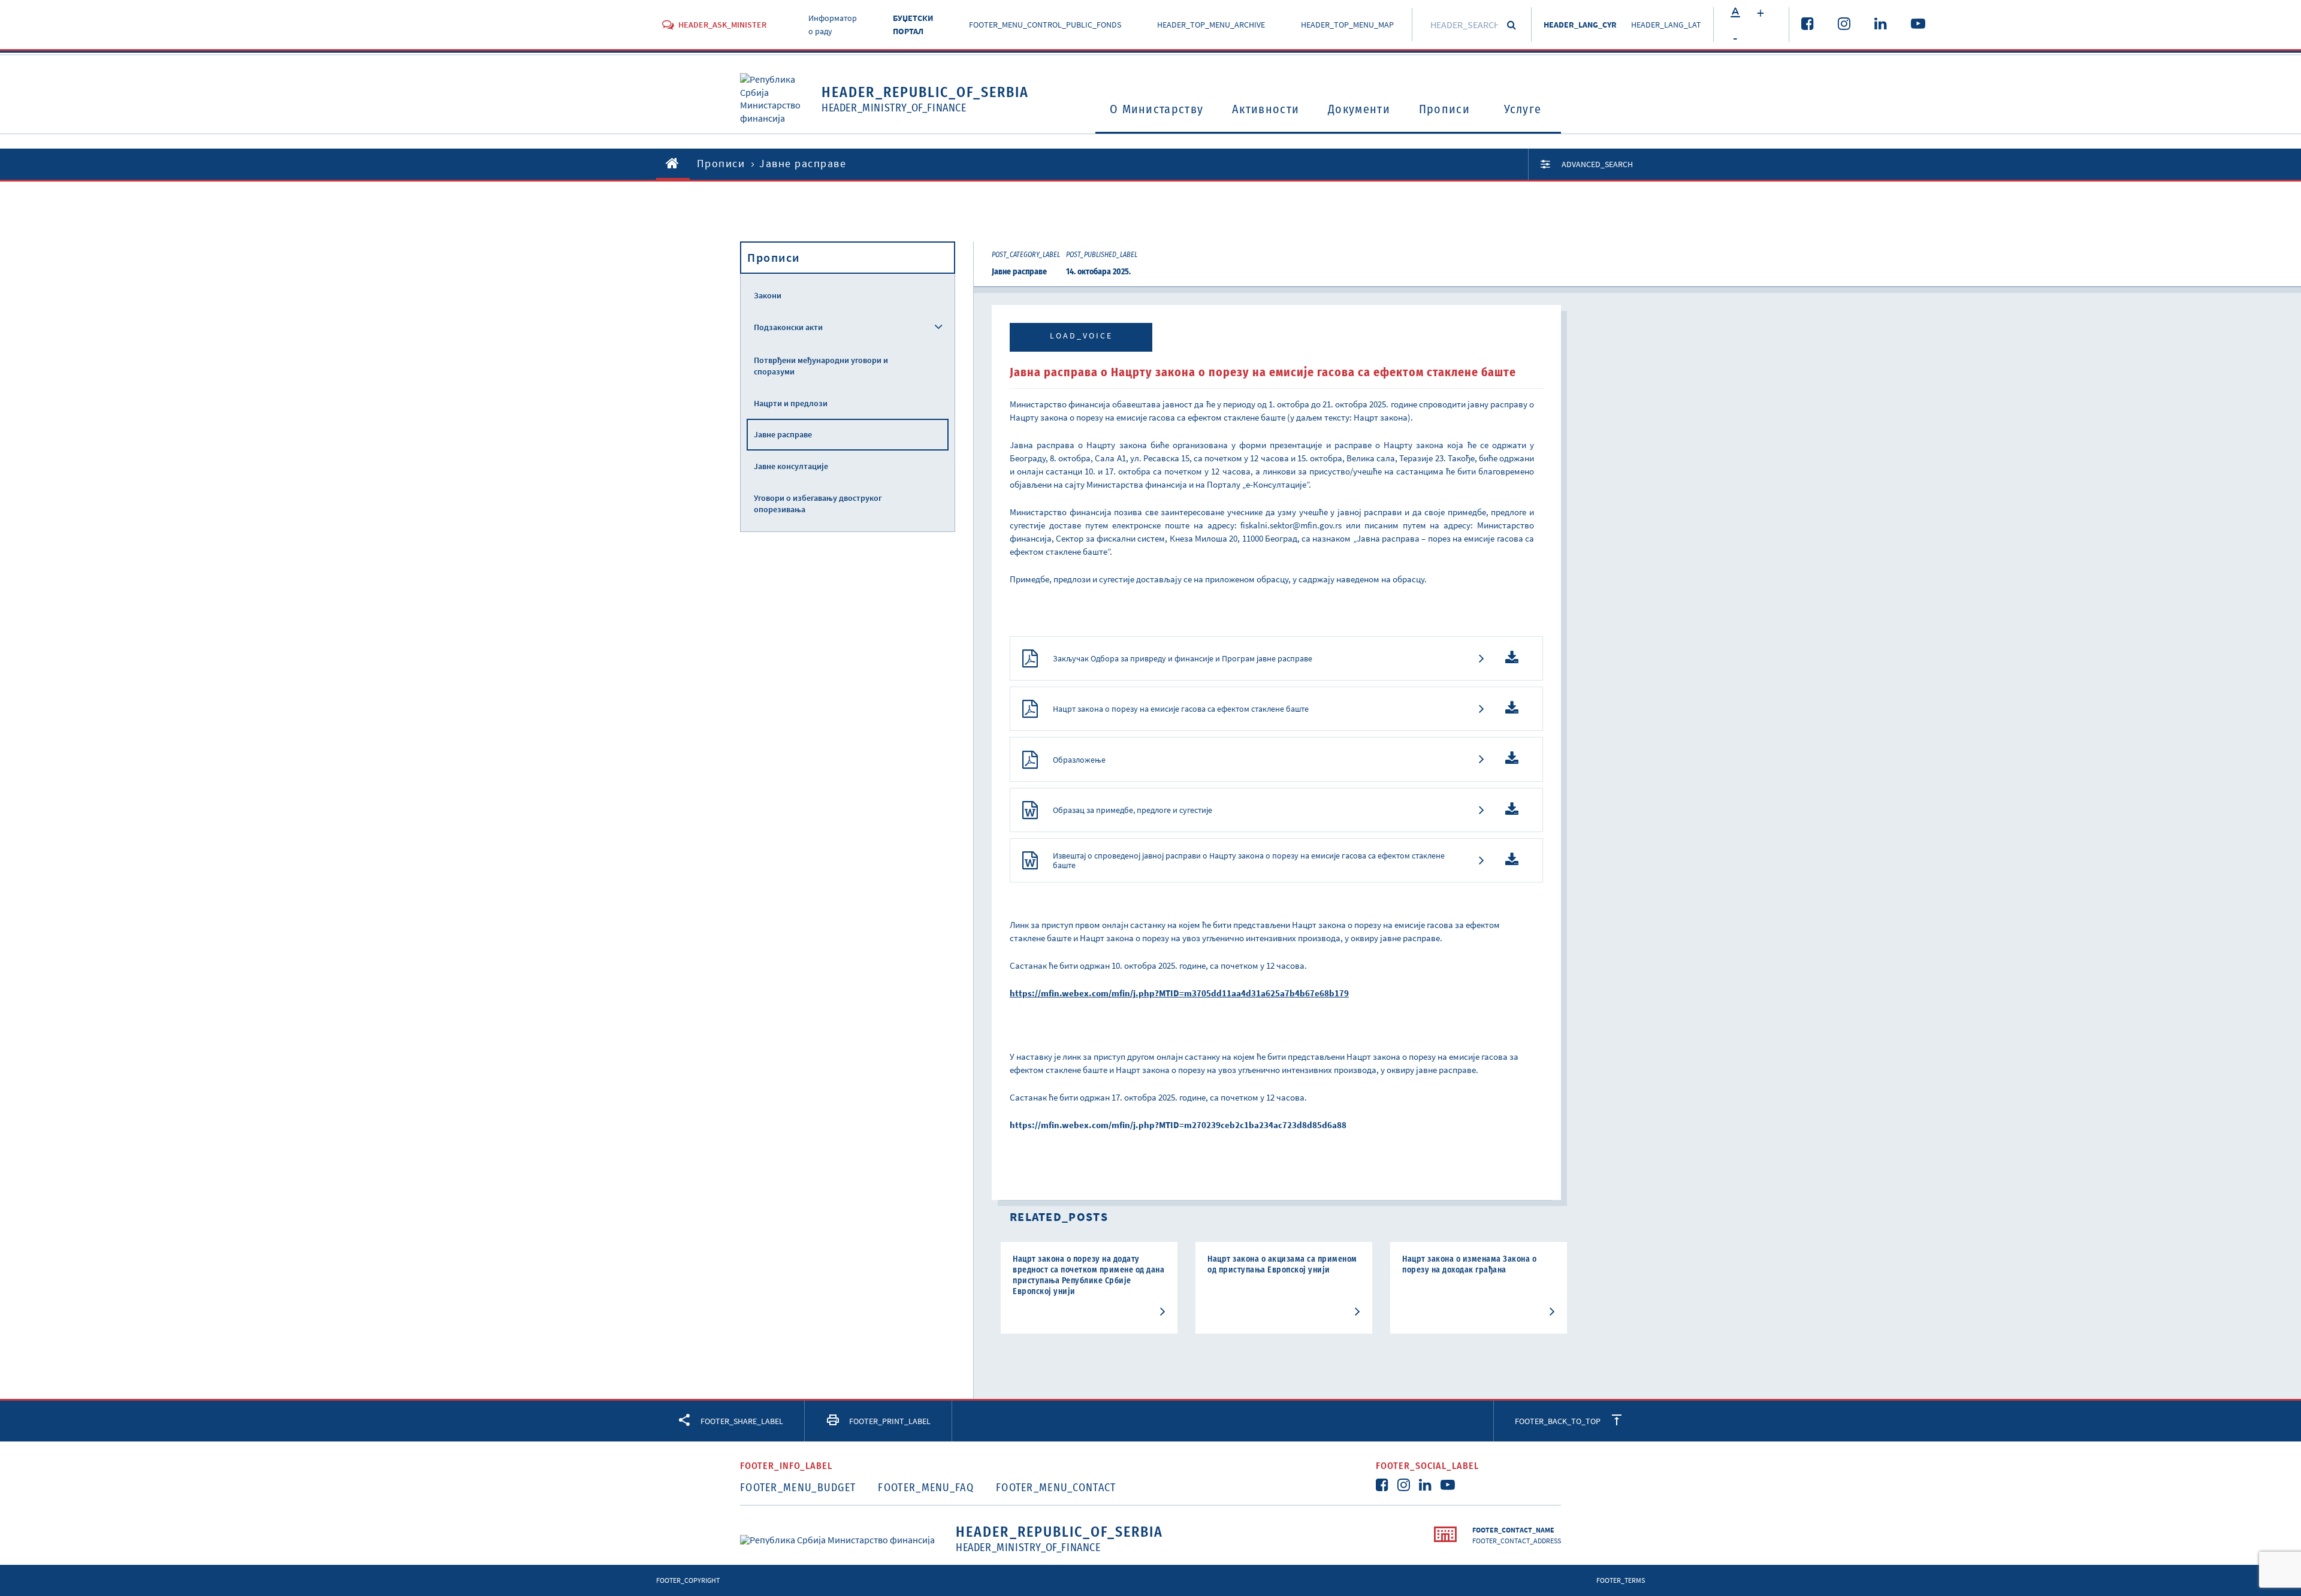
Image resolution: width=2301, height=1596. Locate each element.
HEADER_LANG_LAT (1666, 25)
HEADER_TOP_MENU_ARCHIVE (1211, 25)
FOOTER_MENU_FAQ (926, 1488)
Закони (768, 295)
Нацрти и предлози (791, 403)
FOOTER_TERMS (1621, 1580)
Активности (1266, 109)
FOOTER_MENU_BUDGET (798, 1488)
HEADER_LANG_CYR (1580, 25)
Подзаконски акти (788, 327)
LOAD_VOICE (1081, 335)
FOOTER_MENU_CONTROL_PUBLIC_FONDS (1045, 25)
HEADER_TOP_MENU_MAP (1347, 25)
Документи (1359, 109)
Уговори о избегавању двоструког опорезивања (818, 504)
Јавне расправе (783, 434)
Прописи (1444, 109)
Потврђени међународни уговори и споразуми (821, 366)
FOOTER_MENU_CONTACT (1056, 1488)
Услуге (1523, 109)
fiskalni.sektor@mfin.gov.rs (1291, 525)
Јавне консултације (791, 466)
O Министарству (1156, 109)
